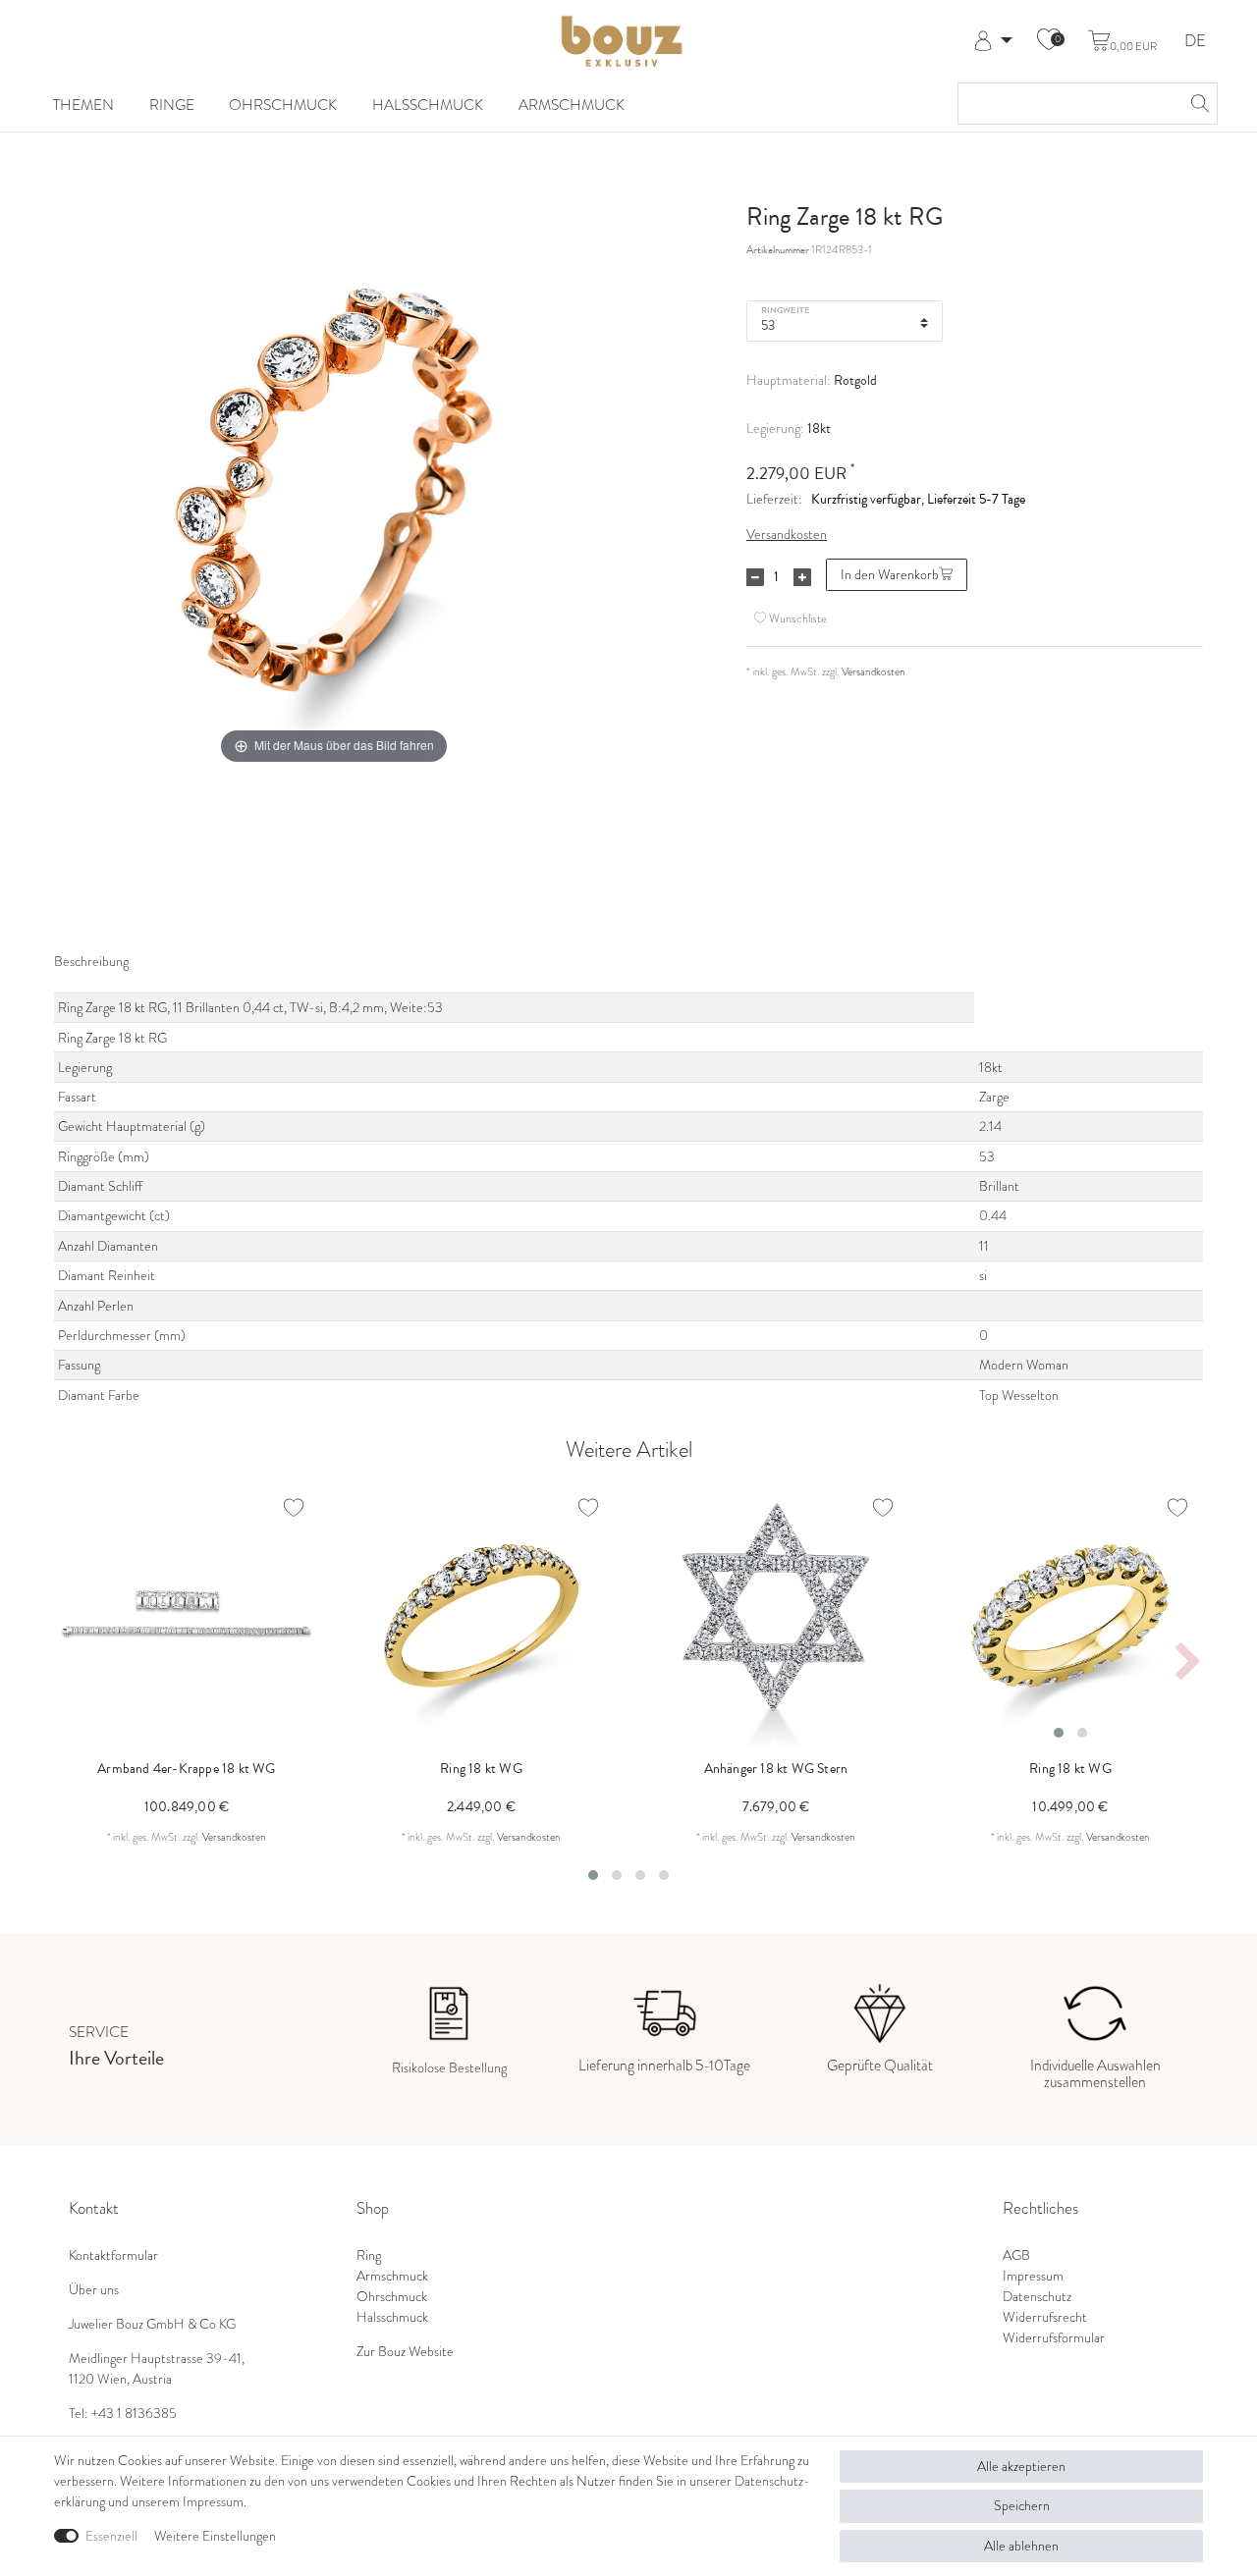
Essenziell (111, 2536)
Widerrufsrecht (1045, 2317)
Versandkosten (787, 535)
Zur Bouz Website (405, 2352)
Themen (83, 105)
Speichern (1022, 2506)
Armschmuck (572, 105)
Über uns (94, 2290)
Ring (369, 2255)
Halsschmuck (428, 105)
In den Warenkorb (890, 575)
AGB (1016, 2255)
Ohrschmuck (283, 105)
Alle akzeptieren (1021, 2467)
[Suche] (1197, 104)
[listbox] (1070, 1616)
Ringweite (785, 309)
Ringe (172, 105)
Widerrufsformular (1054, 2338)
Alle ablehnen (1021, 2546)
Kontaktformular (113, 2255)
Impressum (1033, 2276)
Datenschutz (1037, 2297)
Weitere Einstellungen (215, 2536)
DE (1195, 42)
